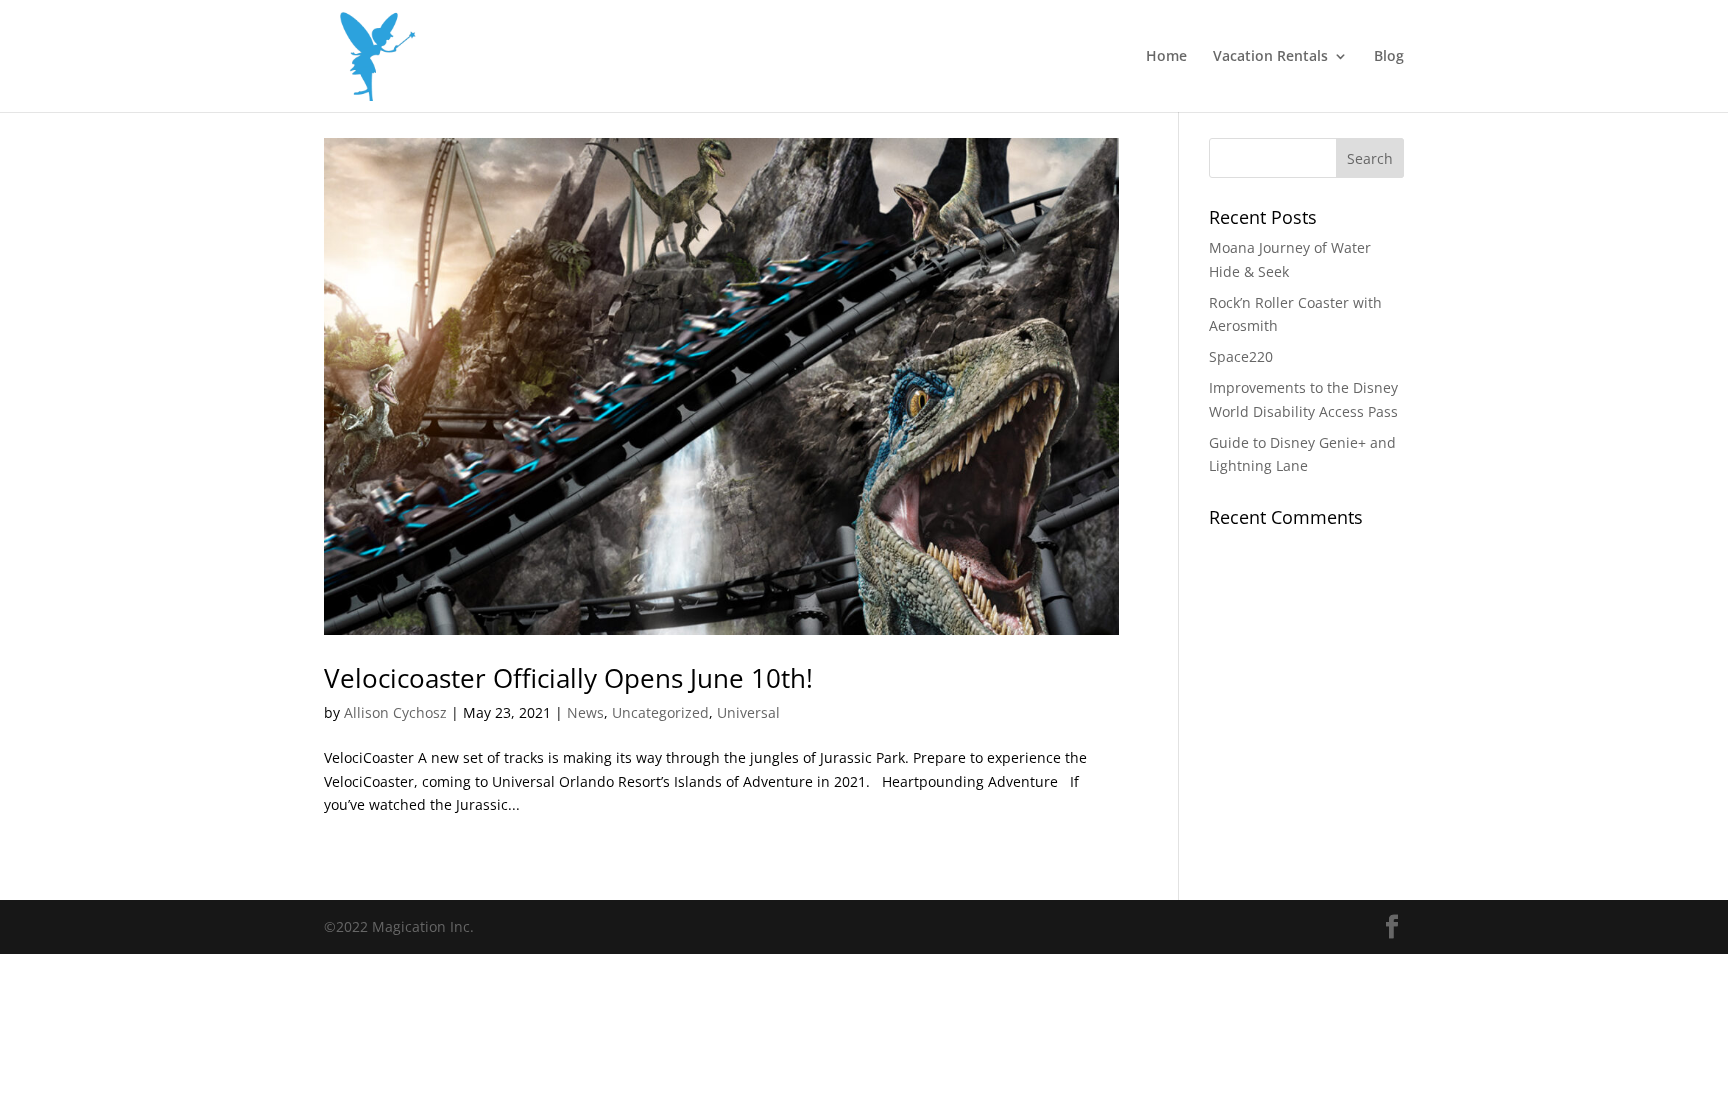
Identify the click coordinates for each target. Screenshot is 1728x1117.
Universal (748, 712)
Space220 (1241, 356)
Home (1166, 57)
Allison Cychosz (395, 712)
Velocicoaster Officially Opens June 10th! (568, 678)
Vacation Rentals (1270, 57)
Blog (1389, 57)
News (585, 712)
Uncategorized (660, 712)
